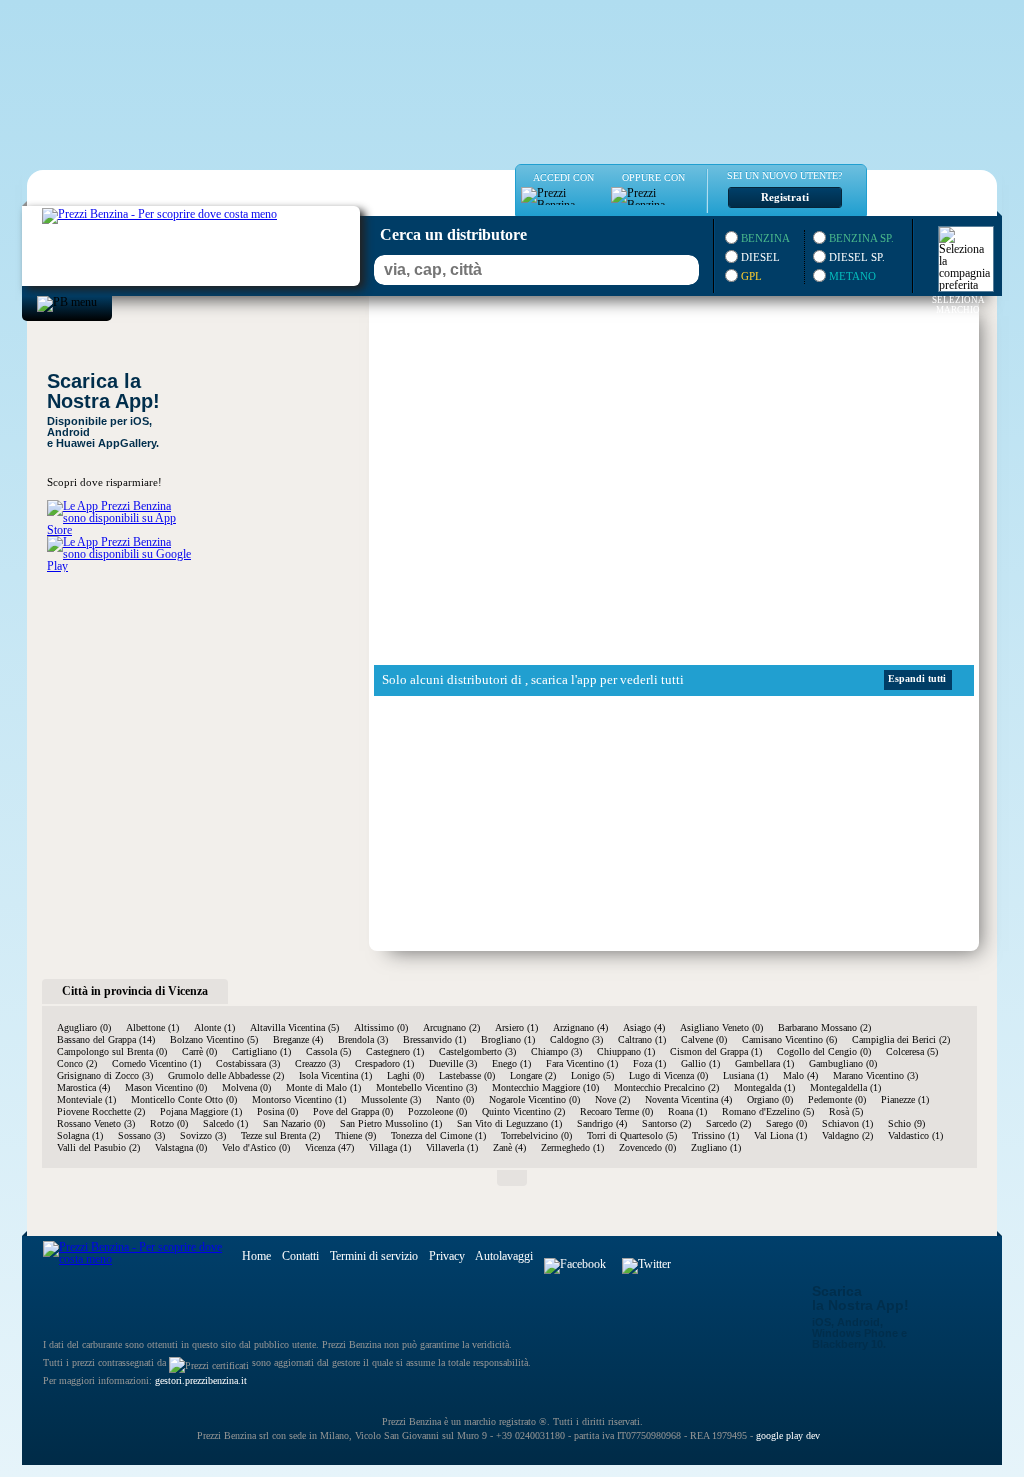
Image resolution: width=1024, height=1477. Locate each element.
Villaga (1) (390, 1147)
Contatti (300, 1256)
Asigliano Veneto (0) (721, 1027)
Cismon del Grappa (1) (716, 1051)
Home (256, 1256)
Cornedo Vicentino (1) (156, 1063)
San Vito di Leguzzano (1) (509, 1123)
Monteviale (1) (86, 1099)
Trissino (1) (715, 1135)
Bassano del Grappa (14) (106, 1039)
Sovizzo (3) (203, 1135)
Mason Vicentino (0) (166, 1087)
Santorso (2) (666, 1123)
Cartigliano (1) (261, 1051)
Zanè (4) (509, 1147)
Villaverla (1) (452, 1147)
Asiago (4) (644, 1027)
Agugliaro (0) (84, 1027)
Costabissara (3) (248, 1063)
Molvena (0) (246, 1087)
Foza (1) (649, 1063)
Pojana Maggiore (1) (201, 1111)
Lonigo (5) (592, 1075)
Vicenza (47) (329, 1147)
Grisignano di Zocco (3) (105, 1075)
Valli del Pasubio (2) (98, 1147)
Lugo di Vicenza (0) (668, 1075)
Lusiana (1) (745, 1075)
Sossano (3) (141, 1135)
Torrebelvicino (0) (536, 1135)
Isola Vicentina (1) (335, 1075)
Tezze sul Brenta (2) (280, 1135)
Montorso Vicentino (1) (299, 1099)
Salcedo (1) (225, 1123)
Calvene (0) (704, 1039)
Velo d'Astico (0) (256, 1147)
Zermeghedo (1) (572, 1147)
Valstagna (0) (181, 1147)
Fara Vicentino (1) (582, 1063)
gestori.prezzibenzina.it (201, 1380)
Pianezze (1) (905, 1099)
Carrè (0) (199, 1051)
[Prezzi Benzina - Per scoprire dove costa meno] (139, 212)
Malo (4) (800, 1075)
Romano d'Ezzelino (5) (768, 1111)
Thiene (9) (355, 1135)
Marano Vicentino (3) (875, 1075)
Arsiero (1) (516, 1027)
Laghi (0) (405, 1075)
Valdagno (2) (847, 1135)
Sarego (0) (786, 1123)
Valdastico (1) (915, 1135)
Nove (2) (612, 1099)
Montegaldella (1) (845, 1087)
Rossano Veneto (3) (96, 1123)
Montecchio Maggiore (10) (545, 1087)
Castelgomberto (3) (477, 1051)
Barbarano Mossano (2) (824, 1027)
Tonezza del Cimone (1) (438, 1135)
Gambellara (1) (764, 1063)
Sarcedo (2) (728, 1123)
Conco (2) (77, 1063)
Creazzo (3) (317, 1063)
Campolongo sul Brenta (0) (112, 1051)
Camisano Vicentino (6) (789, 1039)
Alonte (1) (214, 1027)
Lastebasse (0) (467, 1075)
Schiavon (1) (847, 1123)
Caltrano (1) (642, 1039)
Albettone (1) (152, 1027)
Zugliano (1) (716, 1147)
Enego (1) (511, 1063)
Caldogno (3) (576, 1039)
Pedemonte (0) (837, 1099)
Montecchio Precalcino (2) (666, 1087)
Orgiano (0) (770, 1099)
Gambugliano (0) (843, 1063)
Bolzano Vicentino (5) (214, 1039)
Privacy (447, 1256)
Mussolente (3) (391, 1099)
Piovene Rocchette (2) (101, 1111)
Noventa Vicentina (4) (688, 1099)
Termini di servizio (374, 1256)
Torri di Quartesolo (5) (632, 1135)
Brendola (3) (363, 1039)
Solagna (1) (80, 1135)
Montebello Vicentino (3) (426, 1087)
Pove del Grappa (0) (353, 1111)
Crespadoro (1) (384, 1063)
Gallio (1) (700, 1063)
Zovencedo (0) (647, 1147)
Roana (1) (687, 1111)
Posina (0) (277, 1111)
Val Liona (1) (780, 1135)
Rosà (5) (846, 1111)
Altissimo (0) (381, 1027)
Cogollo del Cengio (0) (824, 1051)
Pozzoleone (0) (437, 1111)
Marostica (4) (83, 1087)
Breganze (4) (298, 1039)
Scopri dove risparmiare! (104, 482)
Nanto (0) (455, 1099)
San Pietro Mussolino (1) (391, 1123)
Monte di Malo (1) (323, 1087)
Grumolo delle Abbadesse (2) (226, 1075)
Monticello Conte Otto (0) (184, 1099)
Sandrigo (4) (602, 1123)
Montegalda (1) (764, 1087)
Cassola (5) (328, 1051)
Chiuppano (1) (626, 1051)
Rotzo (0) (169, 1123)
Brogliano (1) (508, 1039)
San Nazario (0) (294, 1123)
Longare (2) (533, 1075)
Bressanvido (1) (434, 1039)
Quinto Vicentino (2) (523, 1111)
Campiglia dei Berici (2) (901, 1039)
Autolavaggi (504, 1256)
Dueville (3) (453, 1063)
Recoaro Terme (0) (616, 1111)
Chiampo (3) (556, 1051)
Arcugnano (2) (451, 1027)
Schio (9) (906, 1123)
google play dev (788, 1435)
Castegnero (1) (395, 1051)
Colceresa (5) (912, 1051)
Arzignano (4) (580, 1027)
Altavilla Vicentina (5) (294, 1027)
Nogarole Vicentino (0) (534, 1099)
